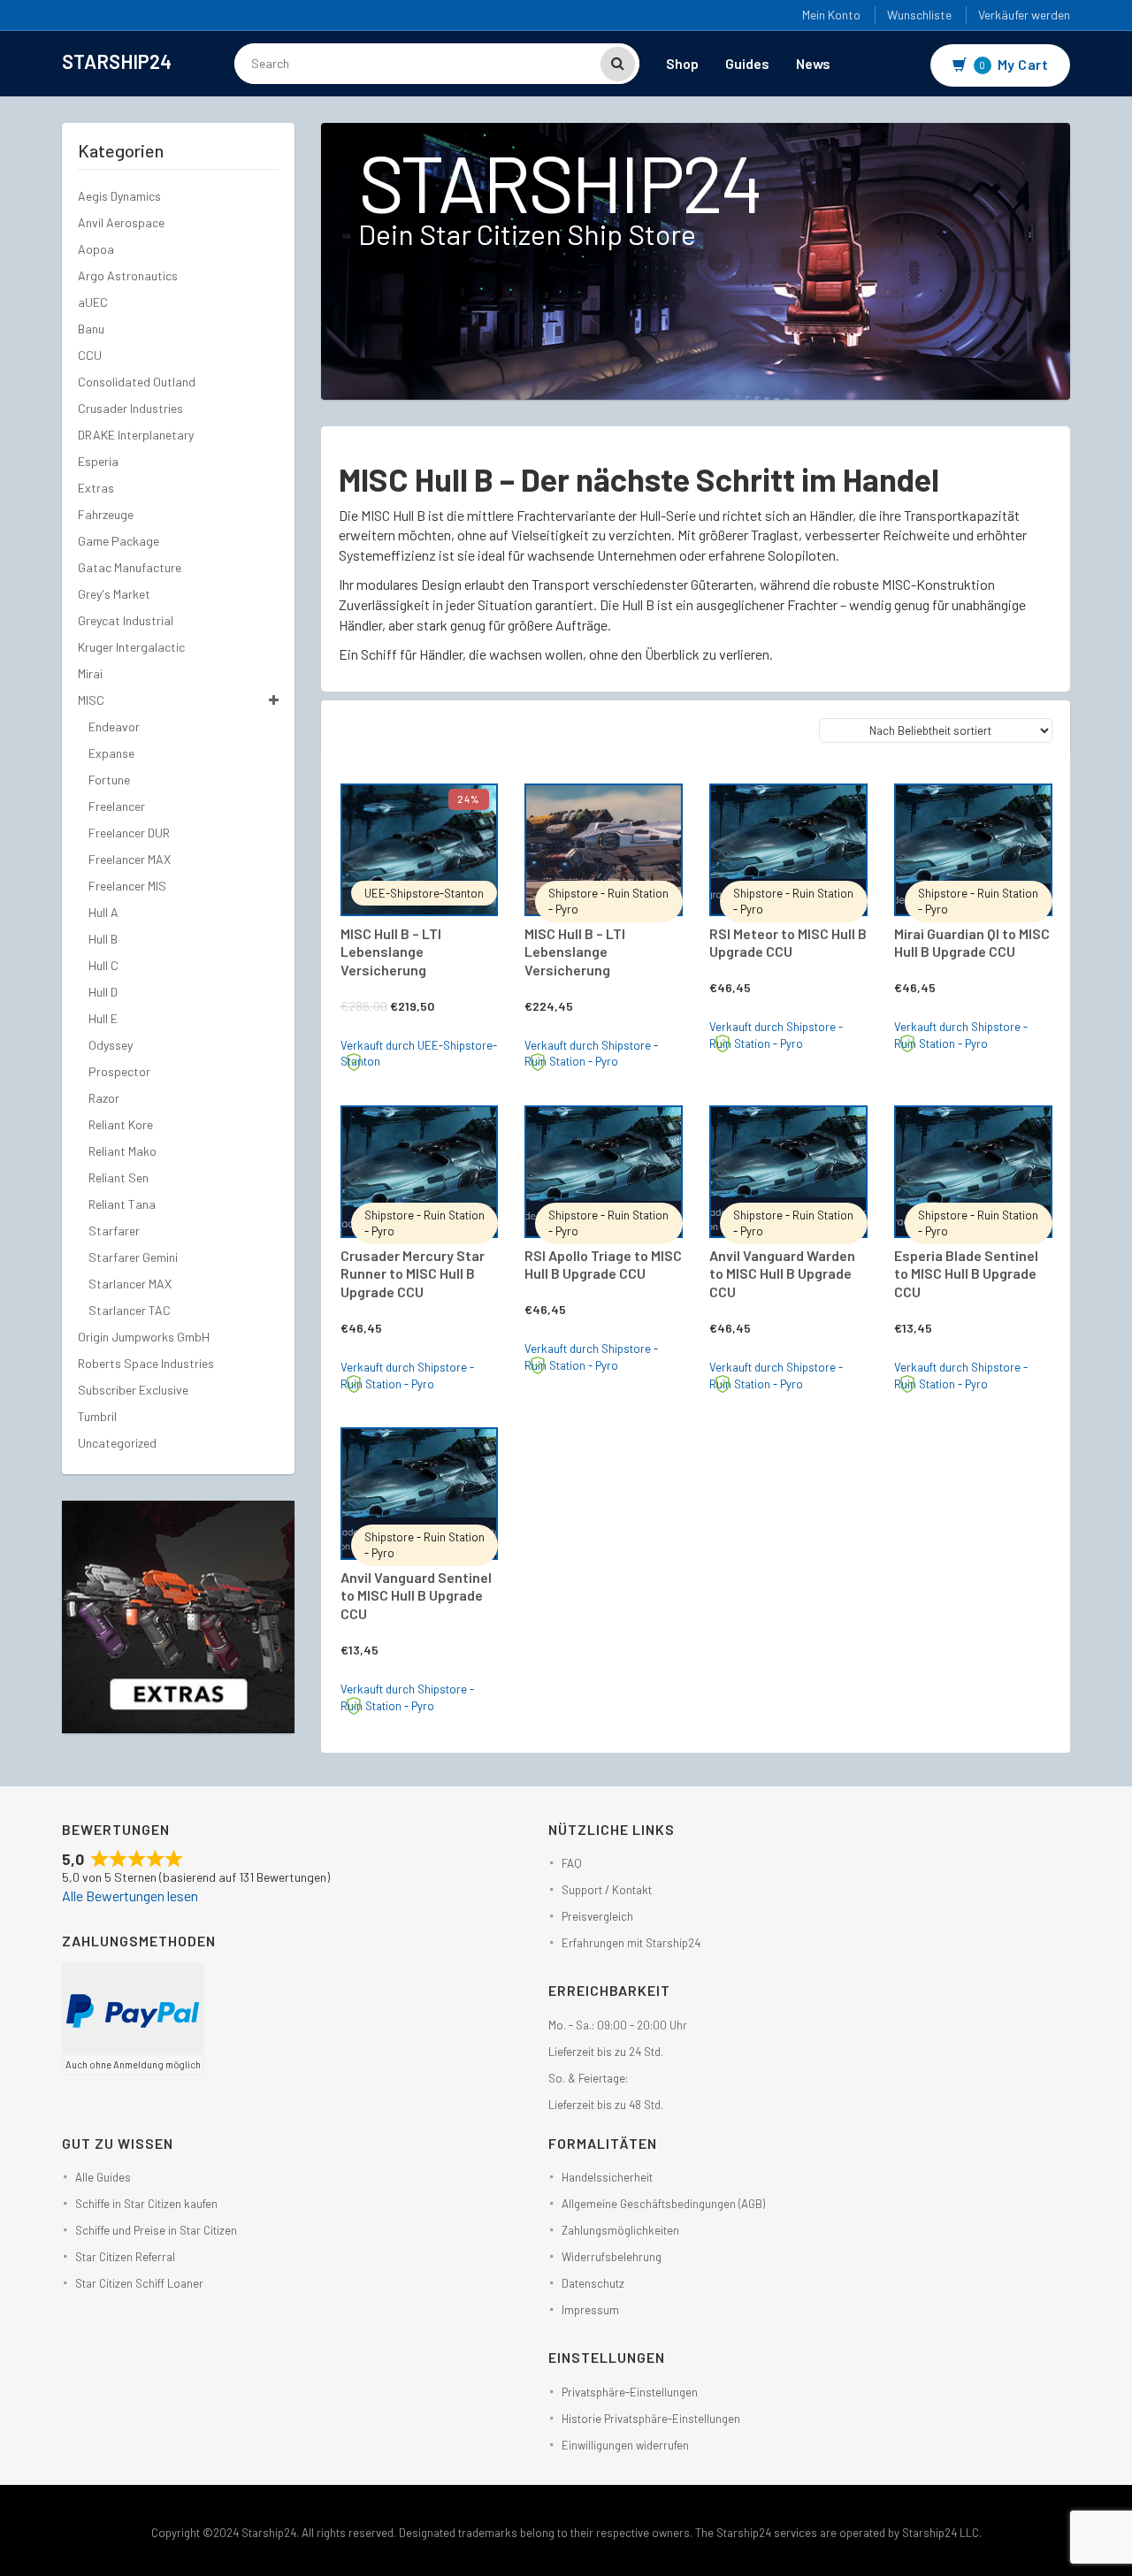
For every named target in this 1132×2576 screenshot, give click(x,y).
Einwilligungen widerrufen (625, 2445)
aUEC (93, 302)
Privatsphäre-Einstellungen (630, 2392)
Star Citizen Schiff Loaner (139, 2283)
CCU (90, 355)
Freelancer (117, 806)
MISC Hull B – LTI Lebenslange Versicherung (391, 952)
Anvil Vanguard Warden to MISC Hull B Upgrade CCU (782, 1274)
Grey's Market (114, 594)
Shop (682, 63)
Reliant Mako (122, 1151)
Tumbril (97, 1416)
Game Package (119, 541)
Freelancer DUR (129, 833)
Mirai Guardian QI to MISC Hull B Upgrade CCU (972, 943)
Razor (104, 1098)
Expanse (111, 753)
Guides (747, 63)
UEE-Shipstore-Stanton (424, 893)
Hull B (103, 939)
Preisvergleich (597, 1916)
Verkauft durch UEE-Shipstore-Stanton (419, 1054)
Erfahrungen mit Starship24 (631, 1943)
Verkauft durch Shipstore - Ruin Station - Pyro (591, 1054)
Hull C (103, 965)
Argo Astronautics (128, 275)
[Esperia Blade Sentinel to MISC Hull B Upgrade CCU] (973, 1172)
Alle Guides (103, 2177)
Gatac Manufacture (130, 567)
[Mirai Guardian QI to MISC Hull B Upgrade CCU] (973, 850)
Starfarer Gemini (133, 1257)
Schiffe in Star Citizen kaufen (146, 2204)
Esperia (98, 461)
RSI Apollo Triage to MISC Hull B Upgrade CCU (603, 1265)
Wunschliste (919, 15)
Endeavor (114, 726)
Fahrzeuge (106, 514)
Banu (91, 329)
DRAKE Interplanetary (136, 435)
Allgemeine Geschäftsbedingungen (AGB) (663, 2204)
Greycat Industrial (126, 620)
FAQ (572, 1863)
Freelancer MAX (130, 859)
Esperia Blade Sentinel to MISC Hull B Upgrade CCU (966, 1274)
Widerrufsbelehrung (612, 2257)
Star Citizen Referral (125, 2257)
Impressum (590, 2310)
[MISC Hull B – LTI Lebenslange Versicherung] (420, 850)
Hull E (103, 1018)
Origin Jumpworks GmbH (144, 1337)
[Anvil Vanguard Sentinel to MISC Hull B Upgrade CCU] (420, 1494)
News (813, 63)
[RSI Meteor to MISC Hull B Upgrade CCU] (788, 850)
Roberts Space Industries (146, 1363)
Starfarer (114, 1231)
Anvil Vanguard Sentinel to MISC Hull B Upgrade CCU (416, 1596)
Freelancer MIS (127, 886)
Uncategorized (117, 1443)
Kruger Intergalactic (131, 647)
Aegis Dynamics (119, 196)
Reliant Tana (122, 1204)
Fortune (109, 780)
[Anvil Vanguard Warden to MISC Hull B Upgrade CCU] (788, 1172)
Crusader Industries (130, 408)
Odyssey (111, 1045)
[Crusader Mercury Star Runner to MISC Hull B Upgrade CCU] (420, 1172)
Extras (96, 488)
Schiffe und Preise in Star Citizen (156, 2230)
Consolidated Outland (137, 382)
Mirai (90, 673)
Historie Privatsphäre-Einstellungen (651, 2419)
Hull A (103, 912)
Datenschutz (593, 2283)
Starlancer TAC (130, 1310)
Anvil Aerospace (121, 222)
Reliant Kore (121, 1124)
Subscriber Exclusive (133, 1390)
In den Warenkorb (437, 806)
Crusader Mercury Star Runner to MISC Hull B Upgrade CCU (413, 1274)
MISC (91, 700)
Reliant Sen (119, 1177)
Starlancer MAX (130, 1284)
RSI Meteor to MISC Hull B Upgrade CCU (788, 943)
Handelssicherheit (607, 2177)
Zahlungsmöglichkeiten (620, 2230)
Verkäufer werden (1024, 15)
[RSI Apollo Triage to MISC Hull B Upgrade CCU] (604, 1172)
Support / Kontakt (607, 1890)
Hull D (103, 992)
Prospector (119, 1071)
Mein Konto (831, 15)
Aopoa (96, 249)
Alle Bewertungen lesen (130, 1896)
